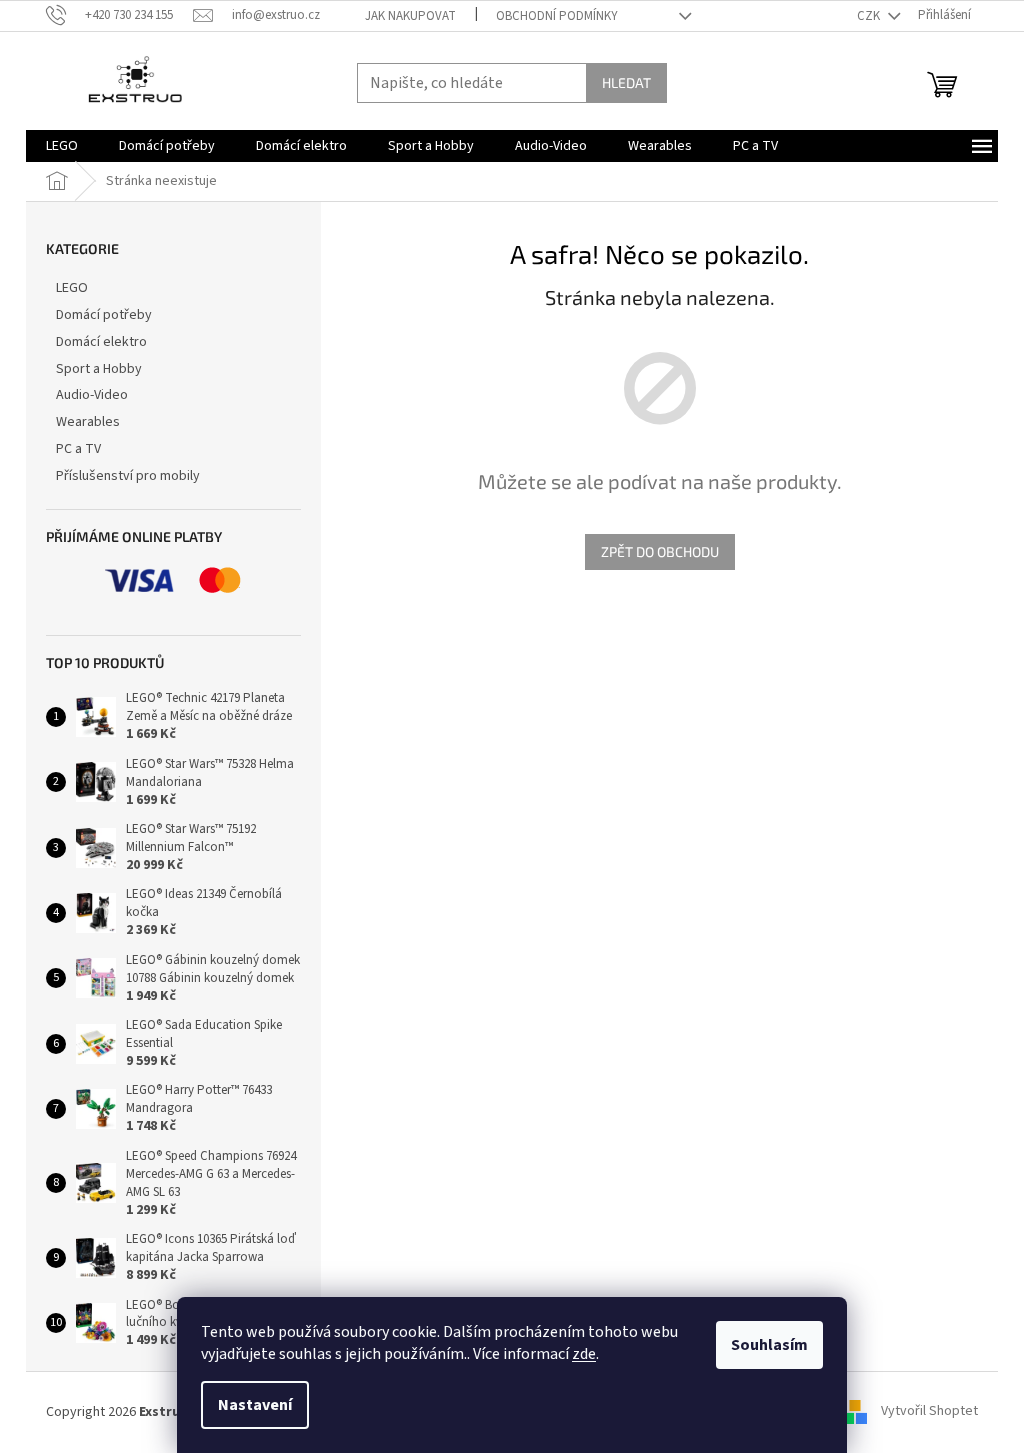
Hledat (626, 82)
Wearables (88, 422)
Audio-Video (92, 395)
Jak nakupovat (410, 16)
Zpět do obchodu (660, 551)
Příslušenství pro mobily (128, 476)
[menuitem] (62, 146)
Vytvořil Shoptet (929, 1412)
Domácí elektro (101, 342)
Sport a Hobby (99, 369)
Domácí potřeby (104, 315)
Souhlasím (769, 1345)
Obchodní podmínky (557, 16)
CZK (870, 16)
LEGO (72, 288)
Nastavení (255, 1405)
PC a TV (78, 449)
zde (584, 1354)
